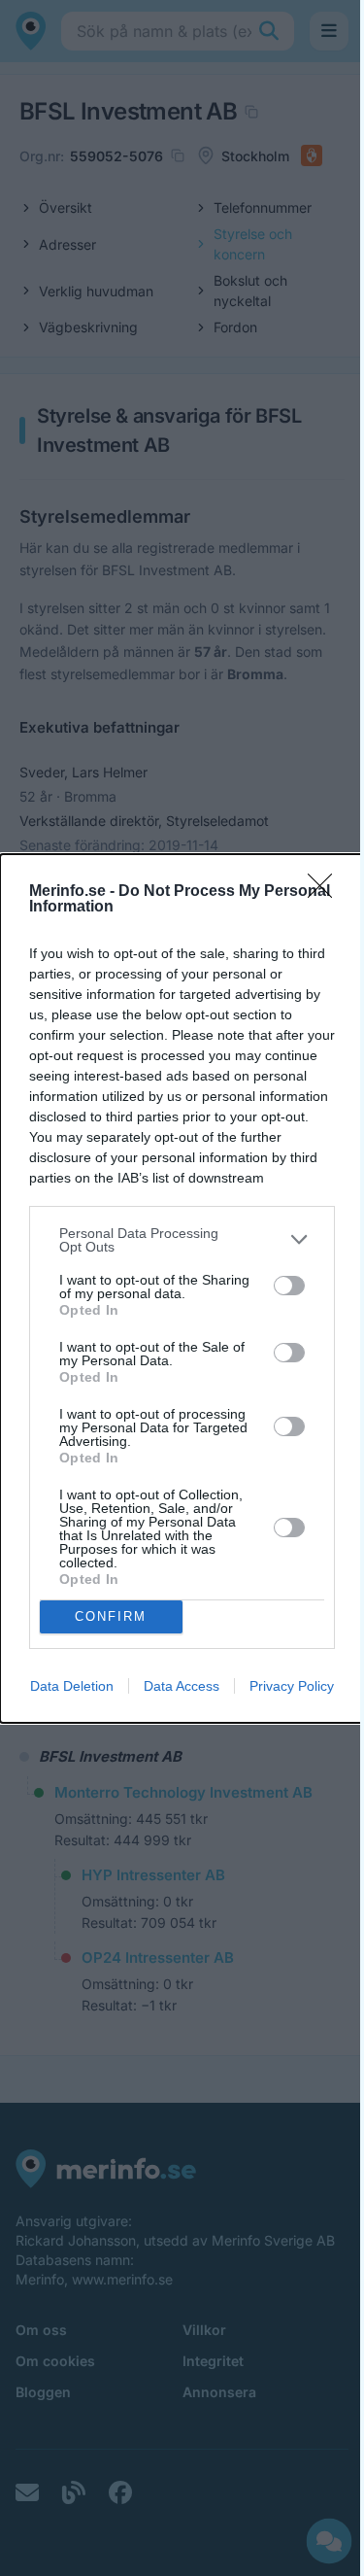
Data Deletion (72, 1686)
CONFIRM (111, 1616)
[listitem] (182, 1240)
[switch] (289, 1286)
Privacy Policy (292, 1686)
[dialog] (182, 1288)
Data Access (182, 1686)
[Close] (326, 892)
